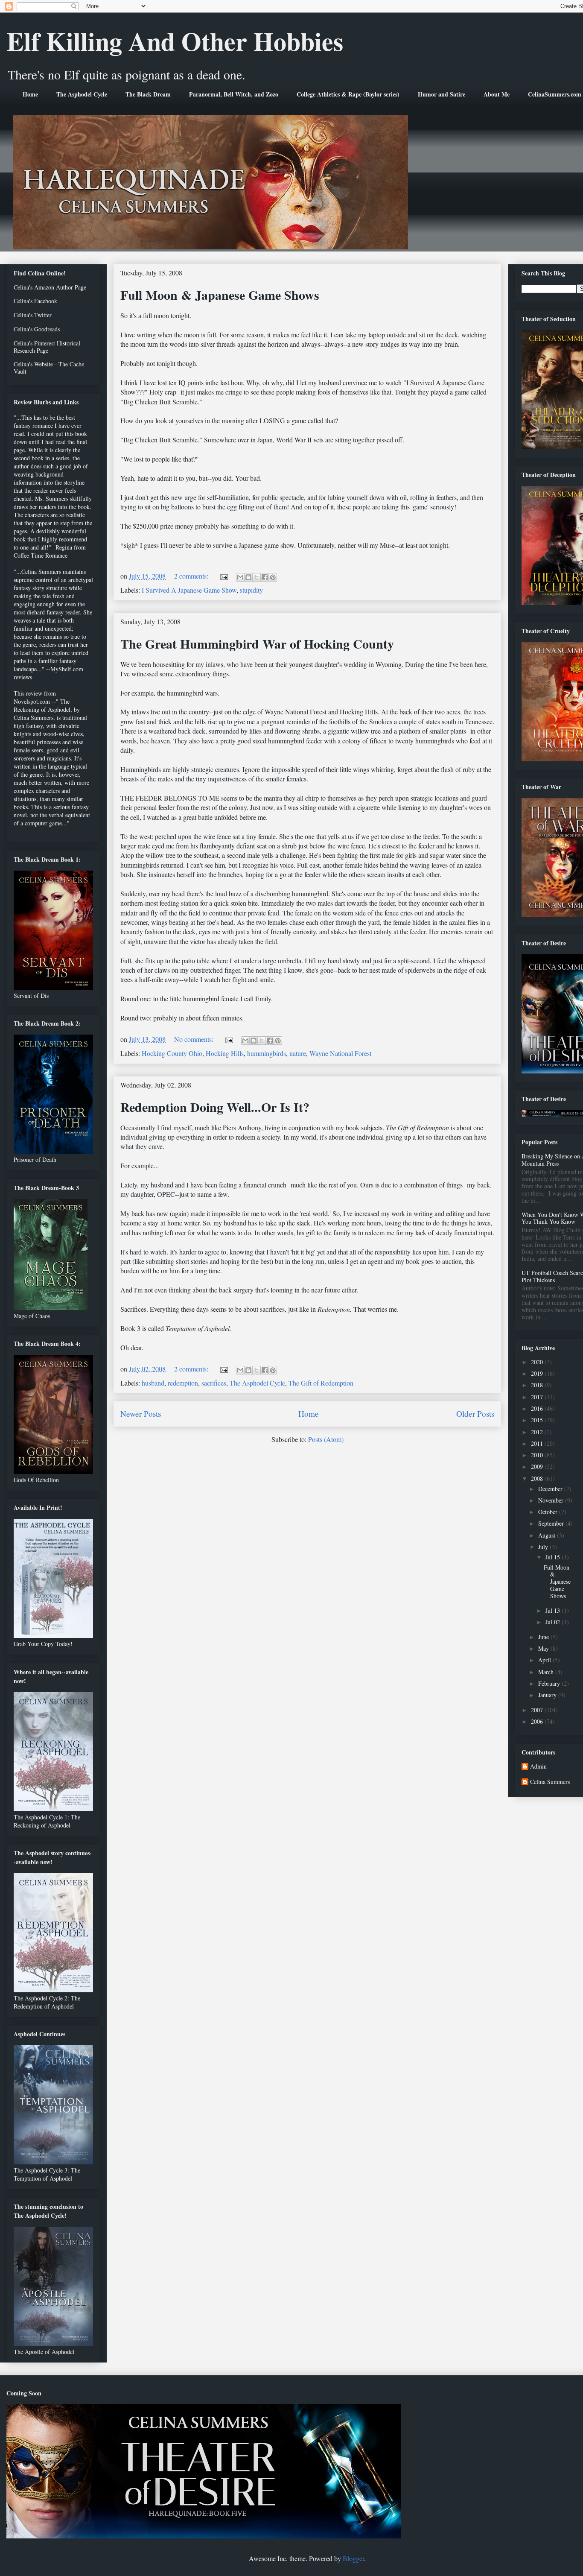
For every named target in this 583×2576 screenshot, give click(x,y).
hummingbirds (267, 1053)
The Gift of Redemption (321, 1383)
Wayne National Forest (340, 1053)
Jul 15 (554, 1557)
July (544, 1547)
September (552, 1523)
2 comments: (192, 576)
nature (298, 1053)
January (548, 1695)
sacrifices (214, 1383)
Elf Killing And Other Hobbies (175, 41)
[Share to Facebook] (265, 577)
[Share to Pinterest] (273, 577)
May (544, 1648)
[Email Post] (223, 576)
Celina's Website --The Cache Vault (49, 368)
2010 (538, 1455)
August (548, 1535)
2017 (538, 1397)
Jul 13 (554, 1610)
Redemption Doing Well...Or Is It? (215, 1107)
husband (153, 1383)
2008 (538, 1478)
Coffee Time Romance (41, 555)
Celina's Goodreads (37, 329)
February (550, 1683)
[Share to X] (257, 577)
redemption (183, 1383)
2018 (538, 1385)
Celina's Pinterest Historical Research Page (47, 347)
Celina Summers (550, 1782)
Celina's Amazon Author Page (50, 287)
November (552, 1500)
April (545, 1660)
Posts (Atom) (326, 1439)
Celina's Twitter (33, 315)
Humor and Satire (442, 94)
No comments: (195, 1039)
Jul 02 (554, 1622)
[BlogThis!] (248, 577)
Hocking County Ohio (172, 1053)
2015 (538, 1420)
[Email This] (240, 577)
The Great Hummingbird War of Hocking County (257, 643)
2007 (538, 1710)
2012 (538, 1432)
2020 (538, 1362)
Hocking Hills (225, 1053)
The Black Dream (148, 94)
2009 (538, 1466)
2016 (538, 1408)
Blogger (353, 2558)
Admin (538, 1767)
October (549, 1512)
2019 (538, 1373)
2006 (538, 1721)
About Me (497, 94)
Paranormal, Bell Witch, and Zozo (234, 94)
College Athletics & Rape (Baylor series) (348, 94)
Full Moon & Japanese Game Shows (220, 295)
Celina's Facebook (35, 301)
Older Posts (475, 1414)
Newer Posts (141, 1414)
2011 (538, 1443)
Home (30, 94)
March (547, 1672)
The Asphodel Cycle (82, 94)
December (551, 1489)
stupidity (251, 590)
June (544, 1637)
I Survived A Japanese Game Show (189, 590)
